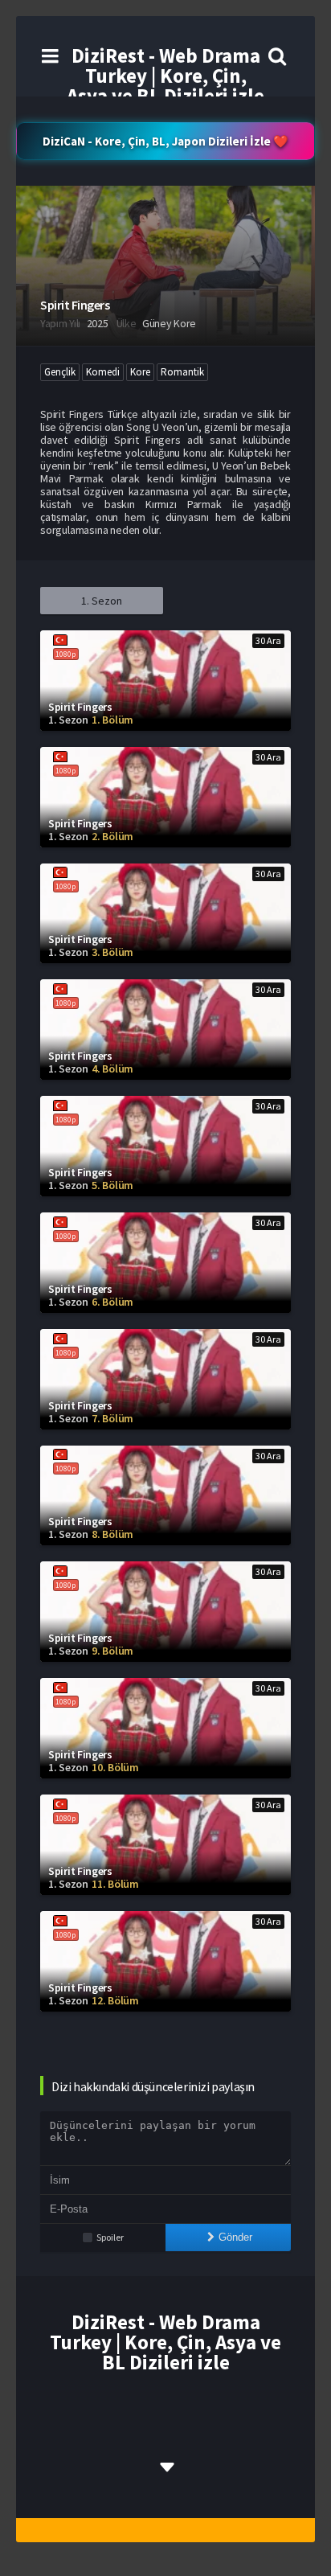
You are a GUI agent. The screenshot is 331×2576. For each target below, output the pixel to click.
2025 (98, 323)
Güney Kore (169, 323)
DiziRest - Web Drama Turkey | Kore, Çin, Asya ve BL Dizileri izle (165, 76)
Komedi (103, 372)
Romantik (182, 372)
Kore (140, 372)
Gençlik (60, 372)
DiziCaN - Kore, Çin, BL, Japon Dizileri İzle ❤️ (165, 141)
